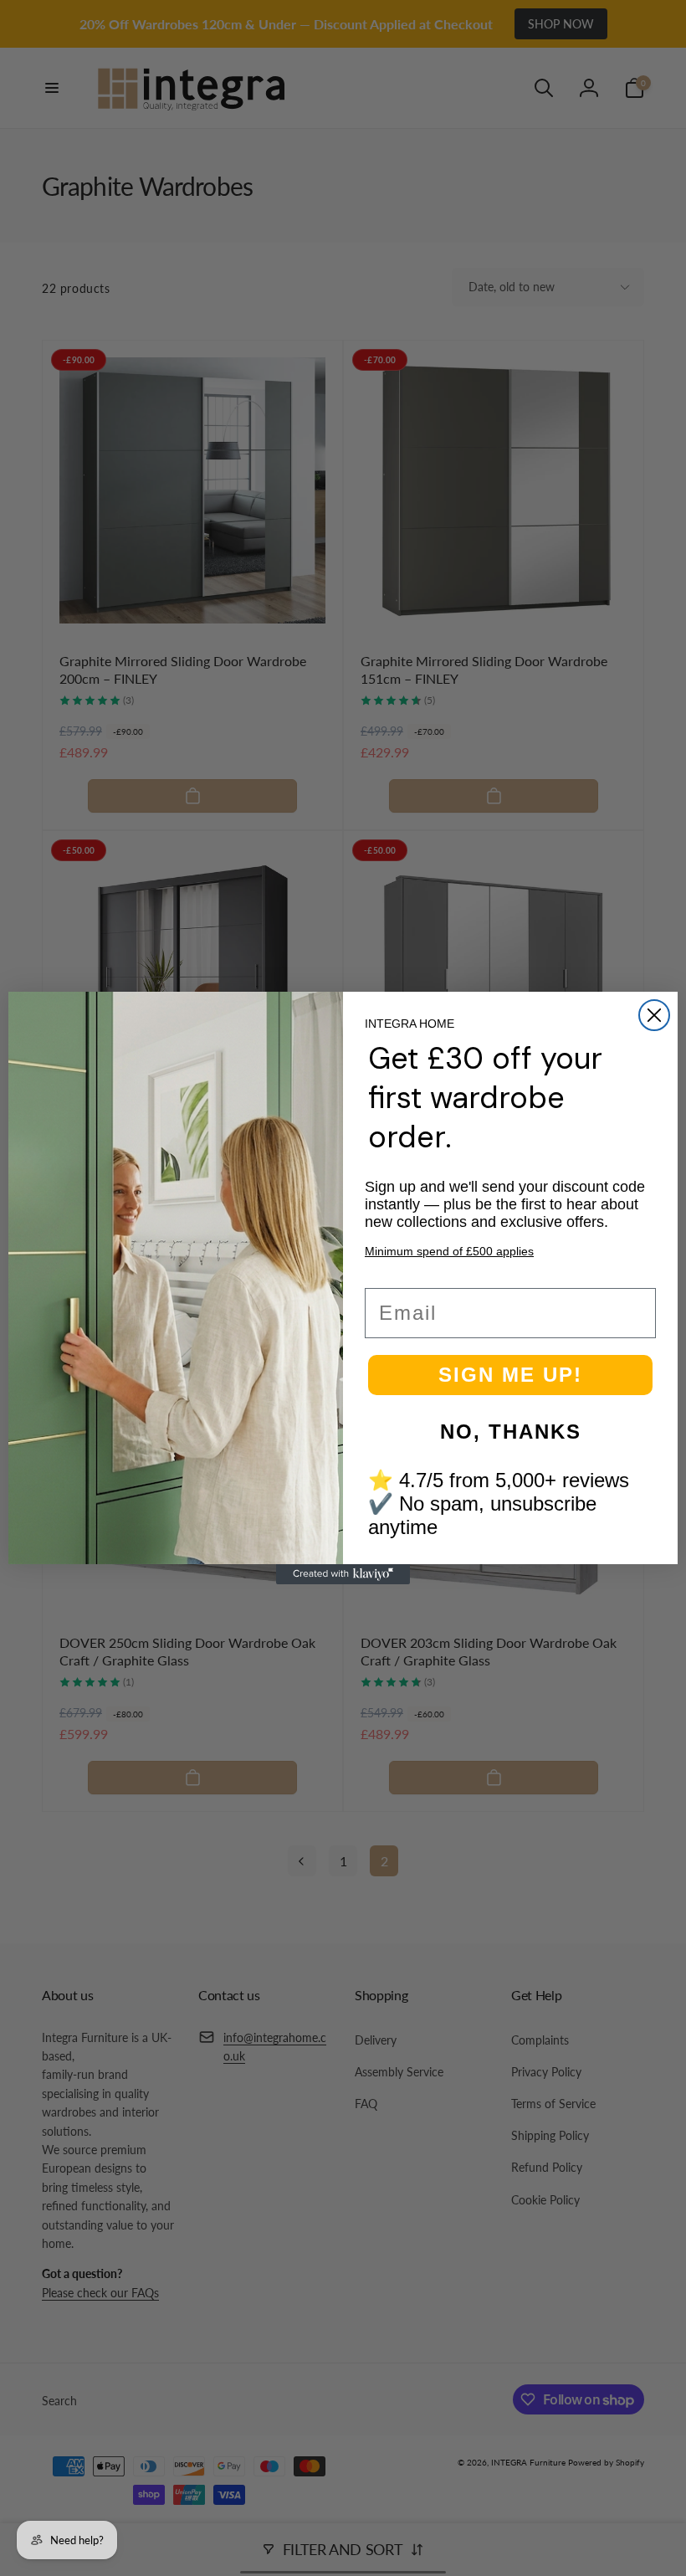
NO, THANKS (511, 1432)
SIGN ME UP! (510, 1375)
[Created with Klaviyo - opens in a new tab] (343, 1574)
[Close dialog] (654, 1015)
